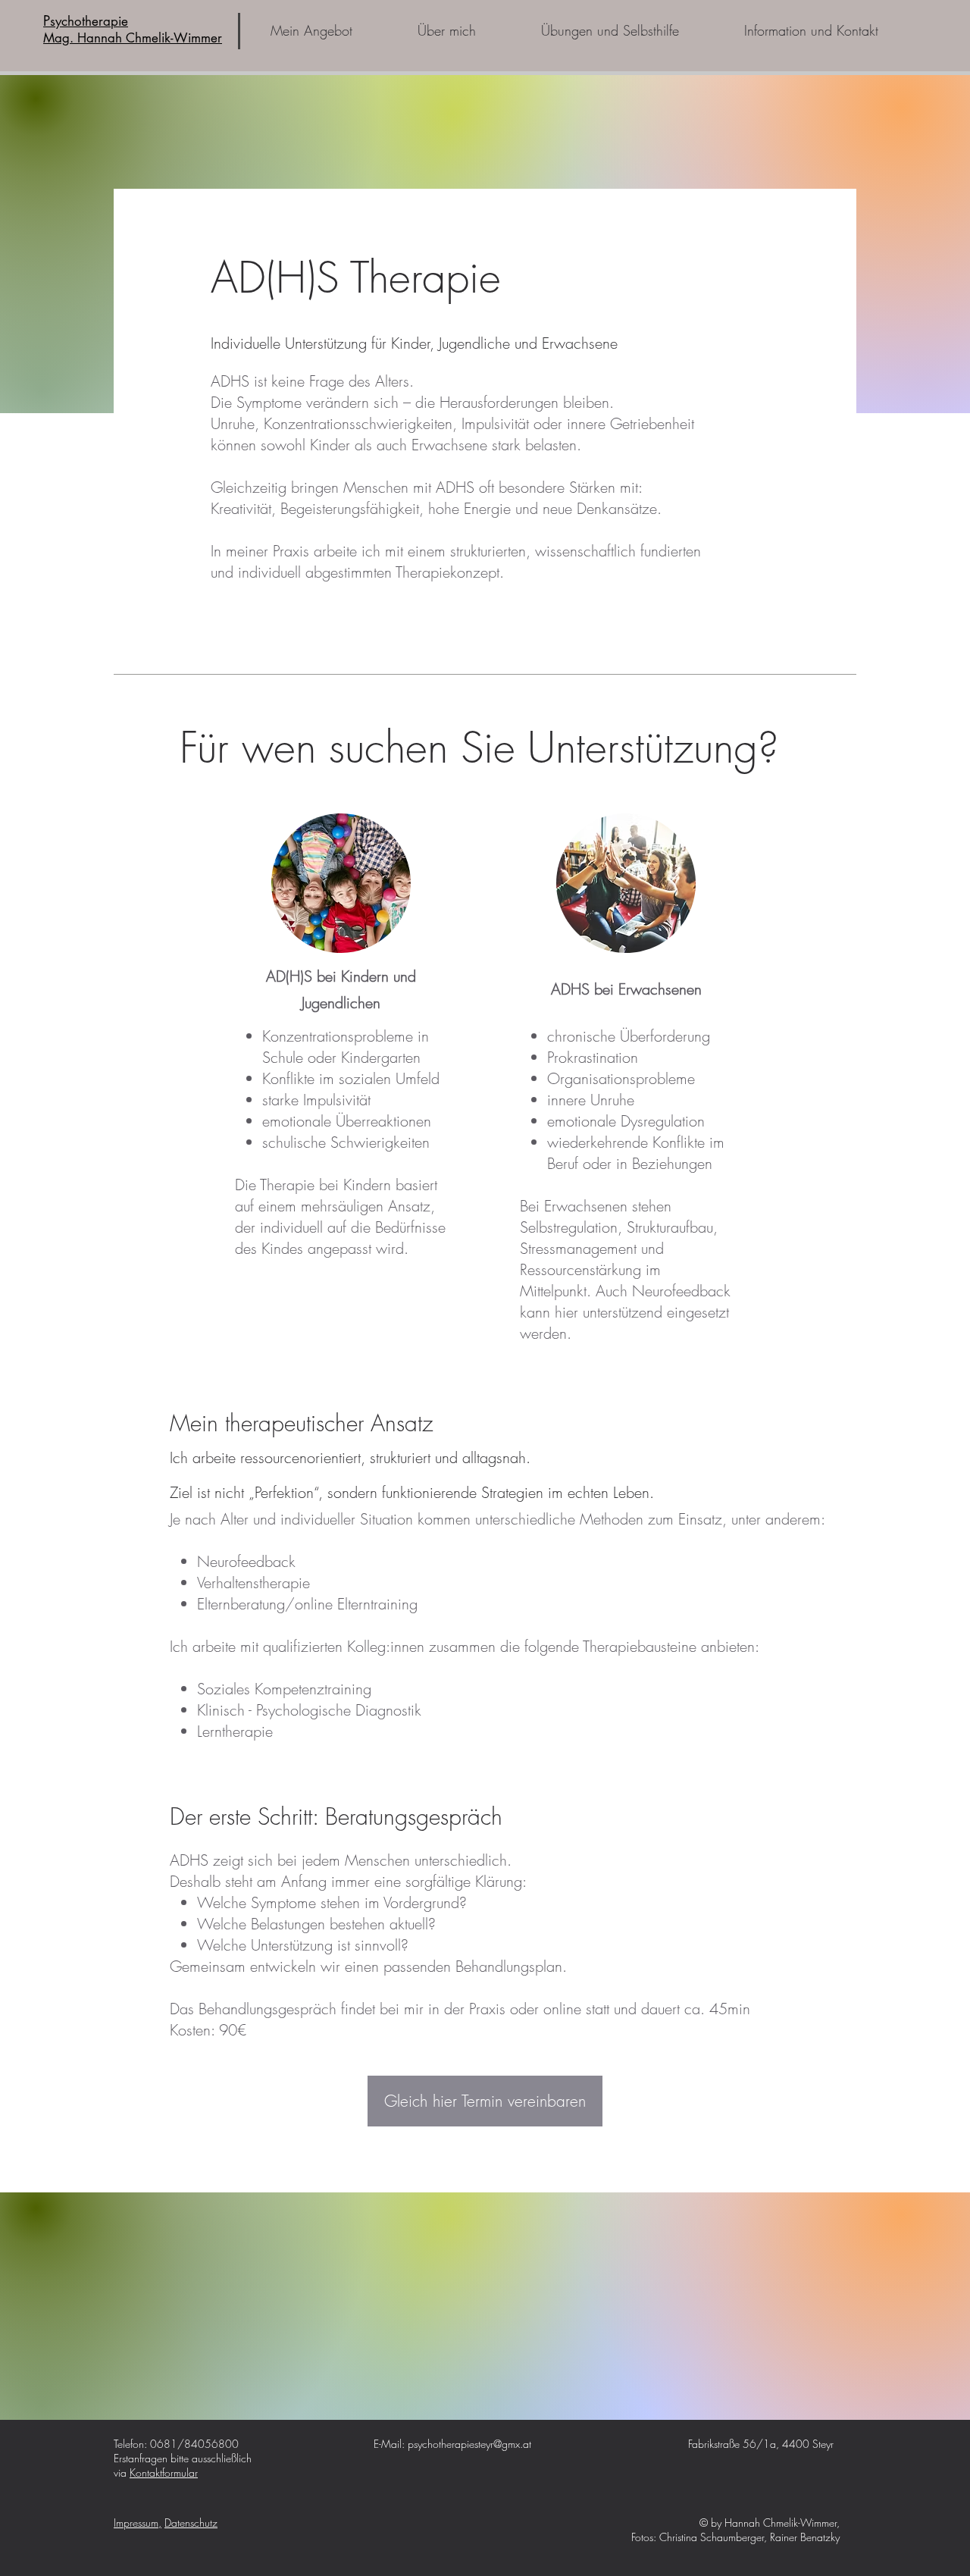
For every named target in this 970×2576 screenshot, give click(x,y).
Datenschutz (191, 2523)
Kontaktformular (164, 2473)
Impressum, (138, 2523)
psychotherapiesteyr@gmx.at (469, 2444)
